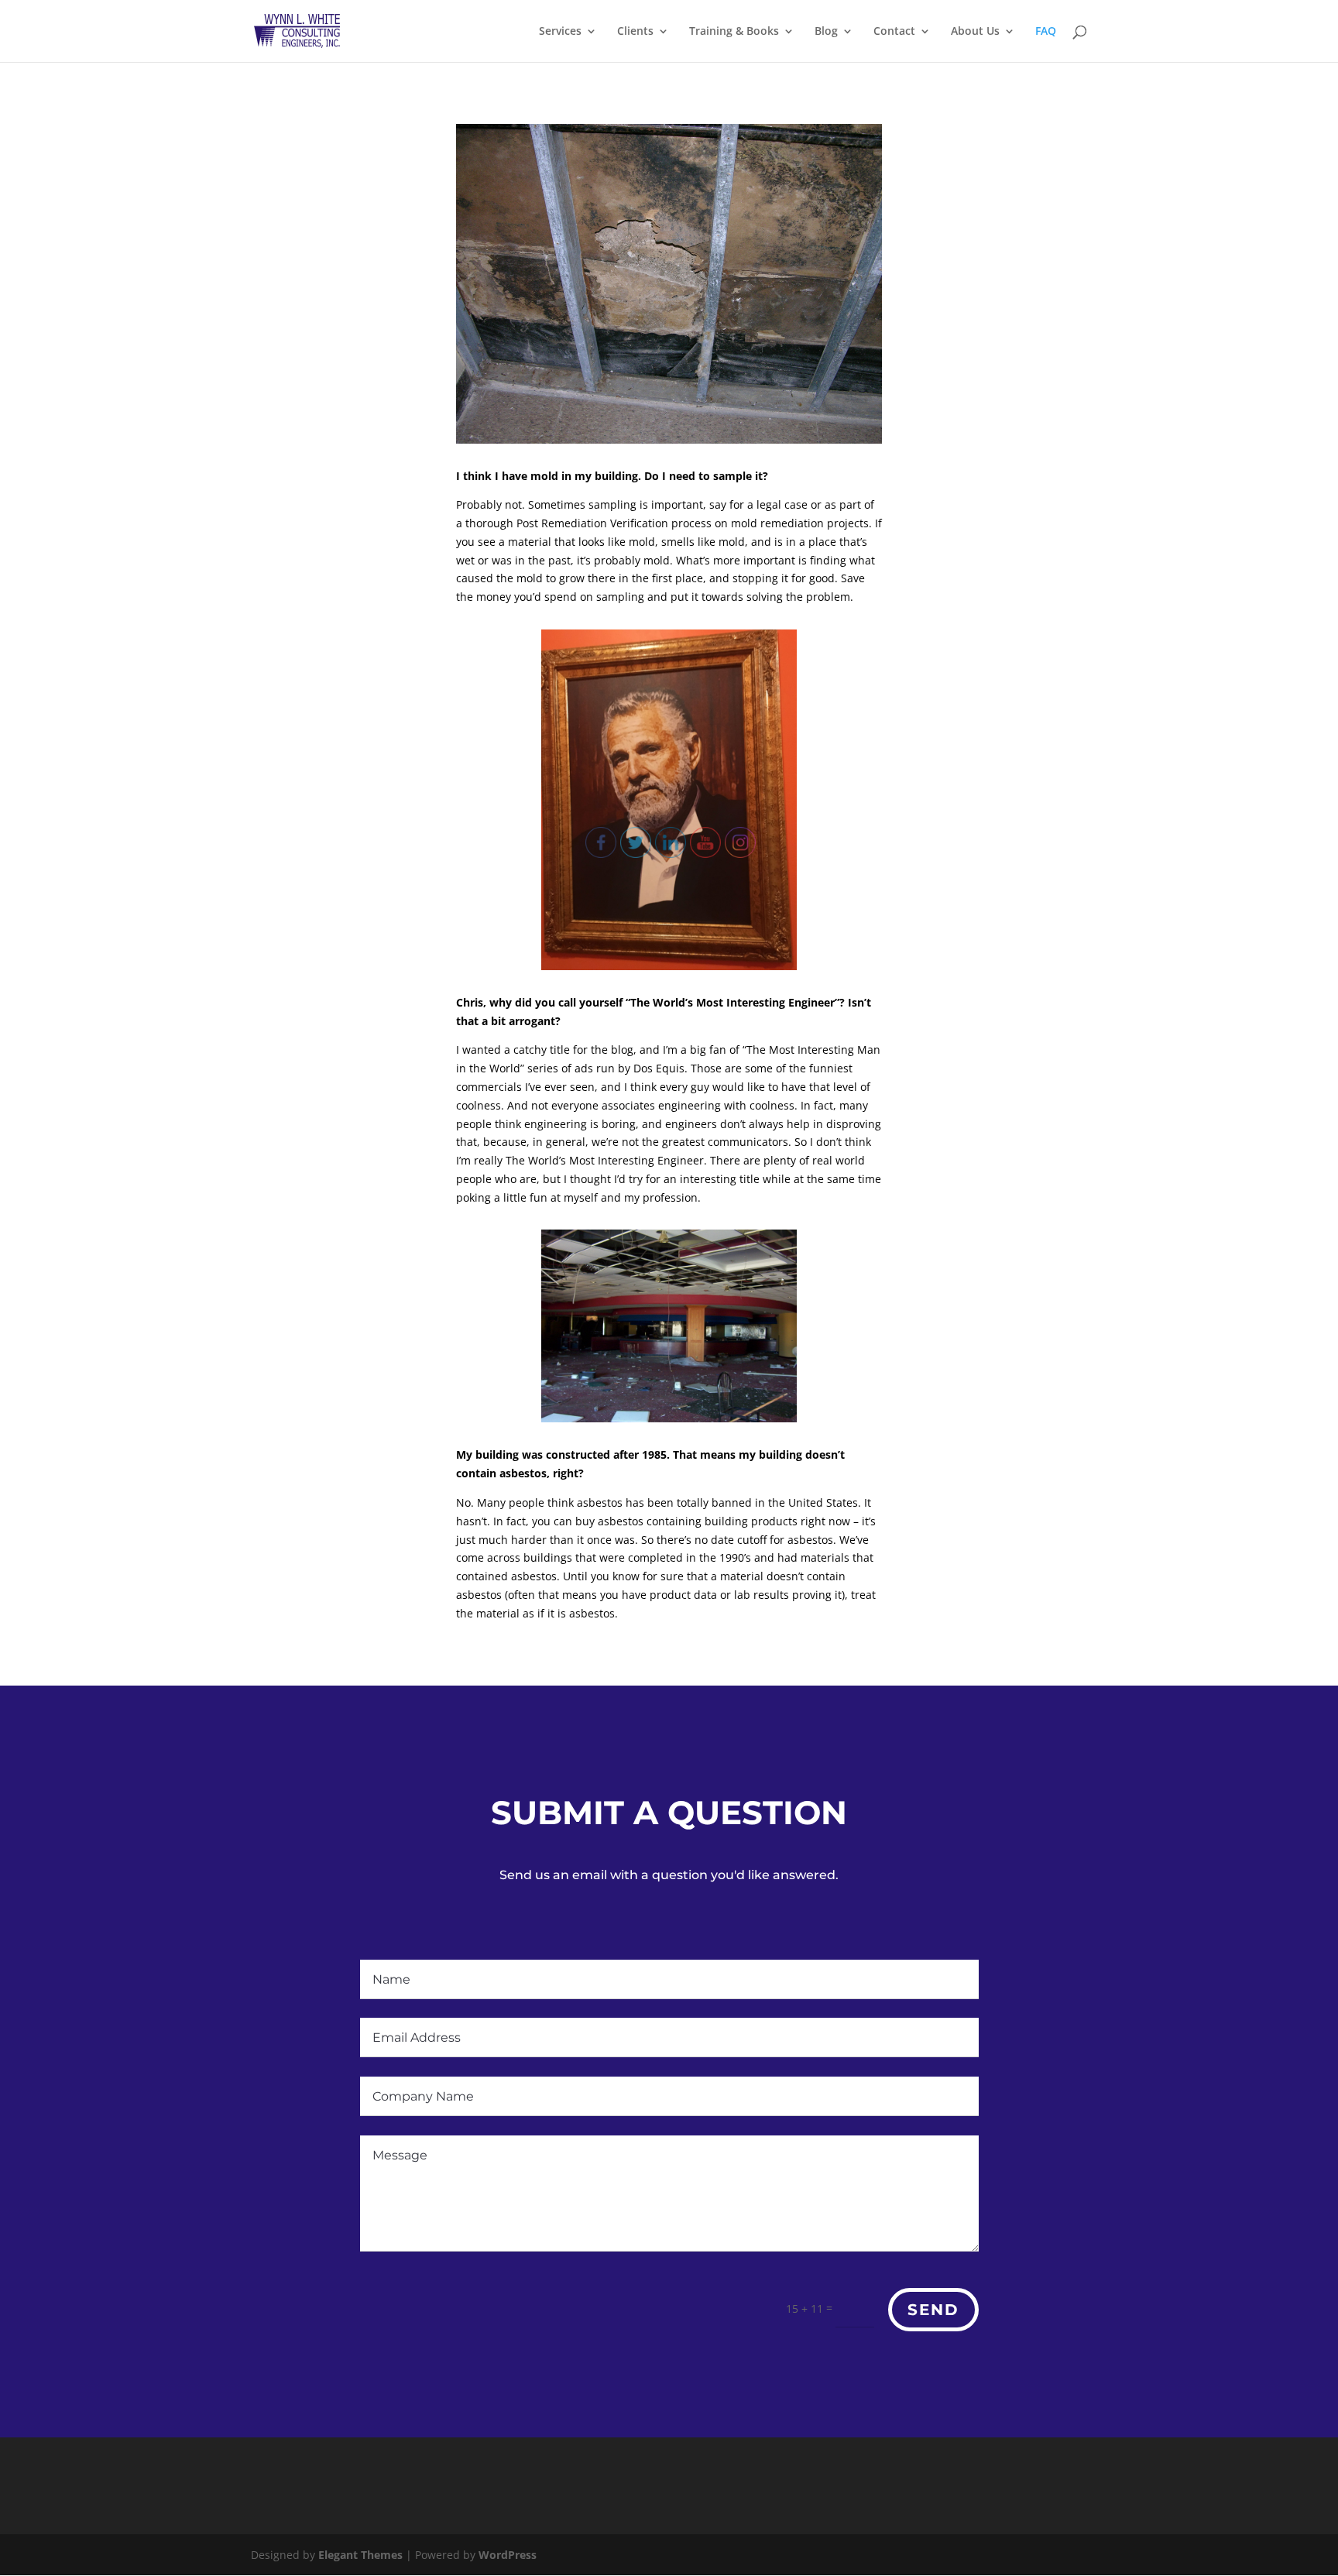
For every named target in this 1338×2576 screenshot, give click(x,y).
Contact (894, 32)
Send (933, 2310)
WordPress (508, 2555)
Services (560, 32)
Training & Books (734, 32)
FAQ (1046, 32)
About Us (975, 32)
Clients (635, 32)
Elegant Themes (360, 2555)
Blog (826, 32)
